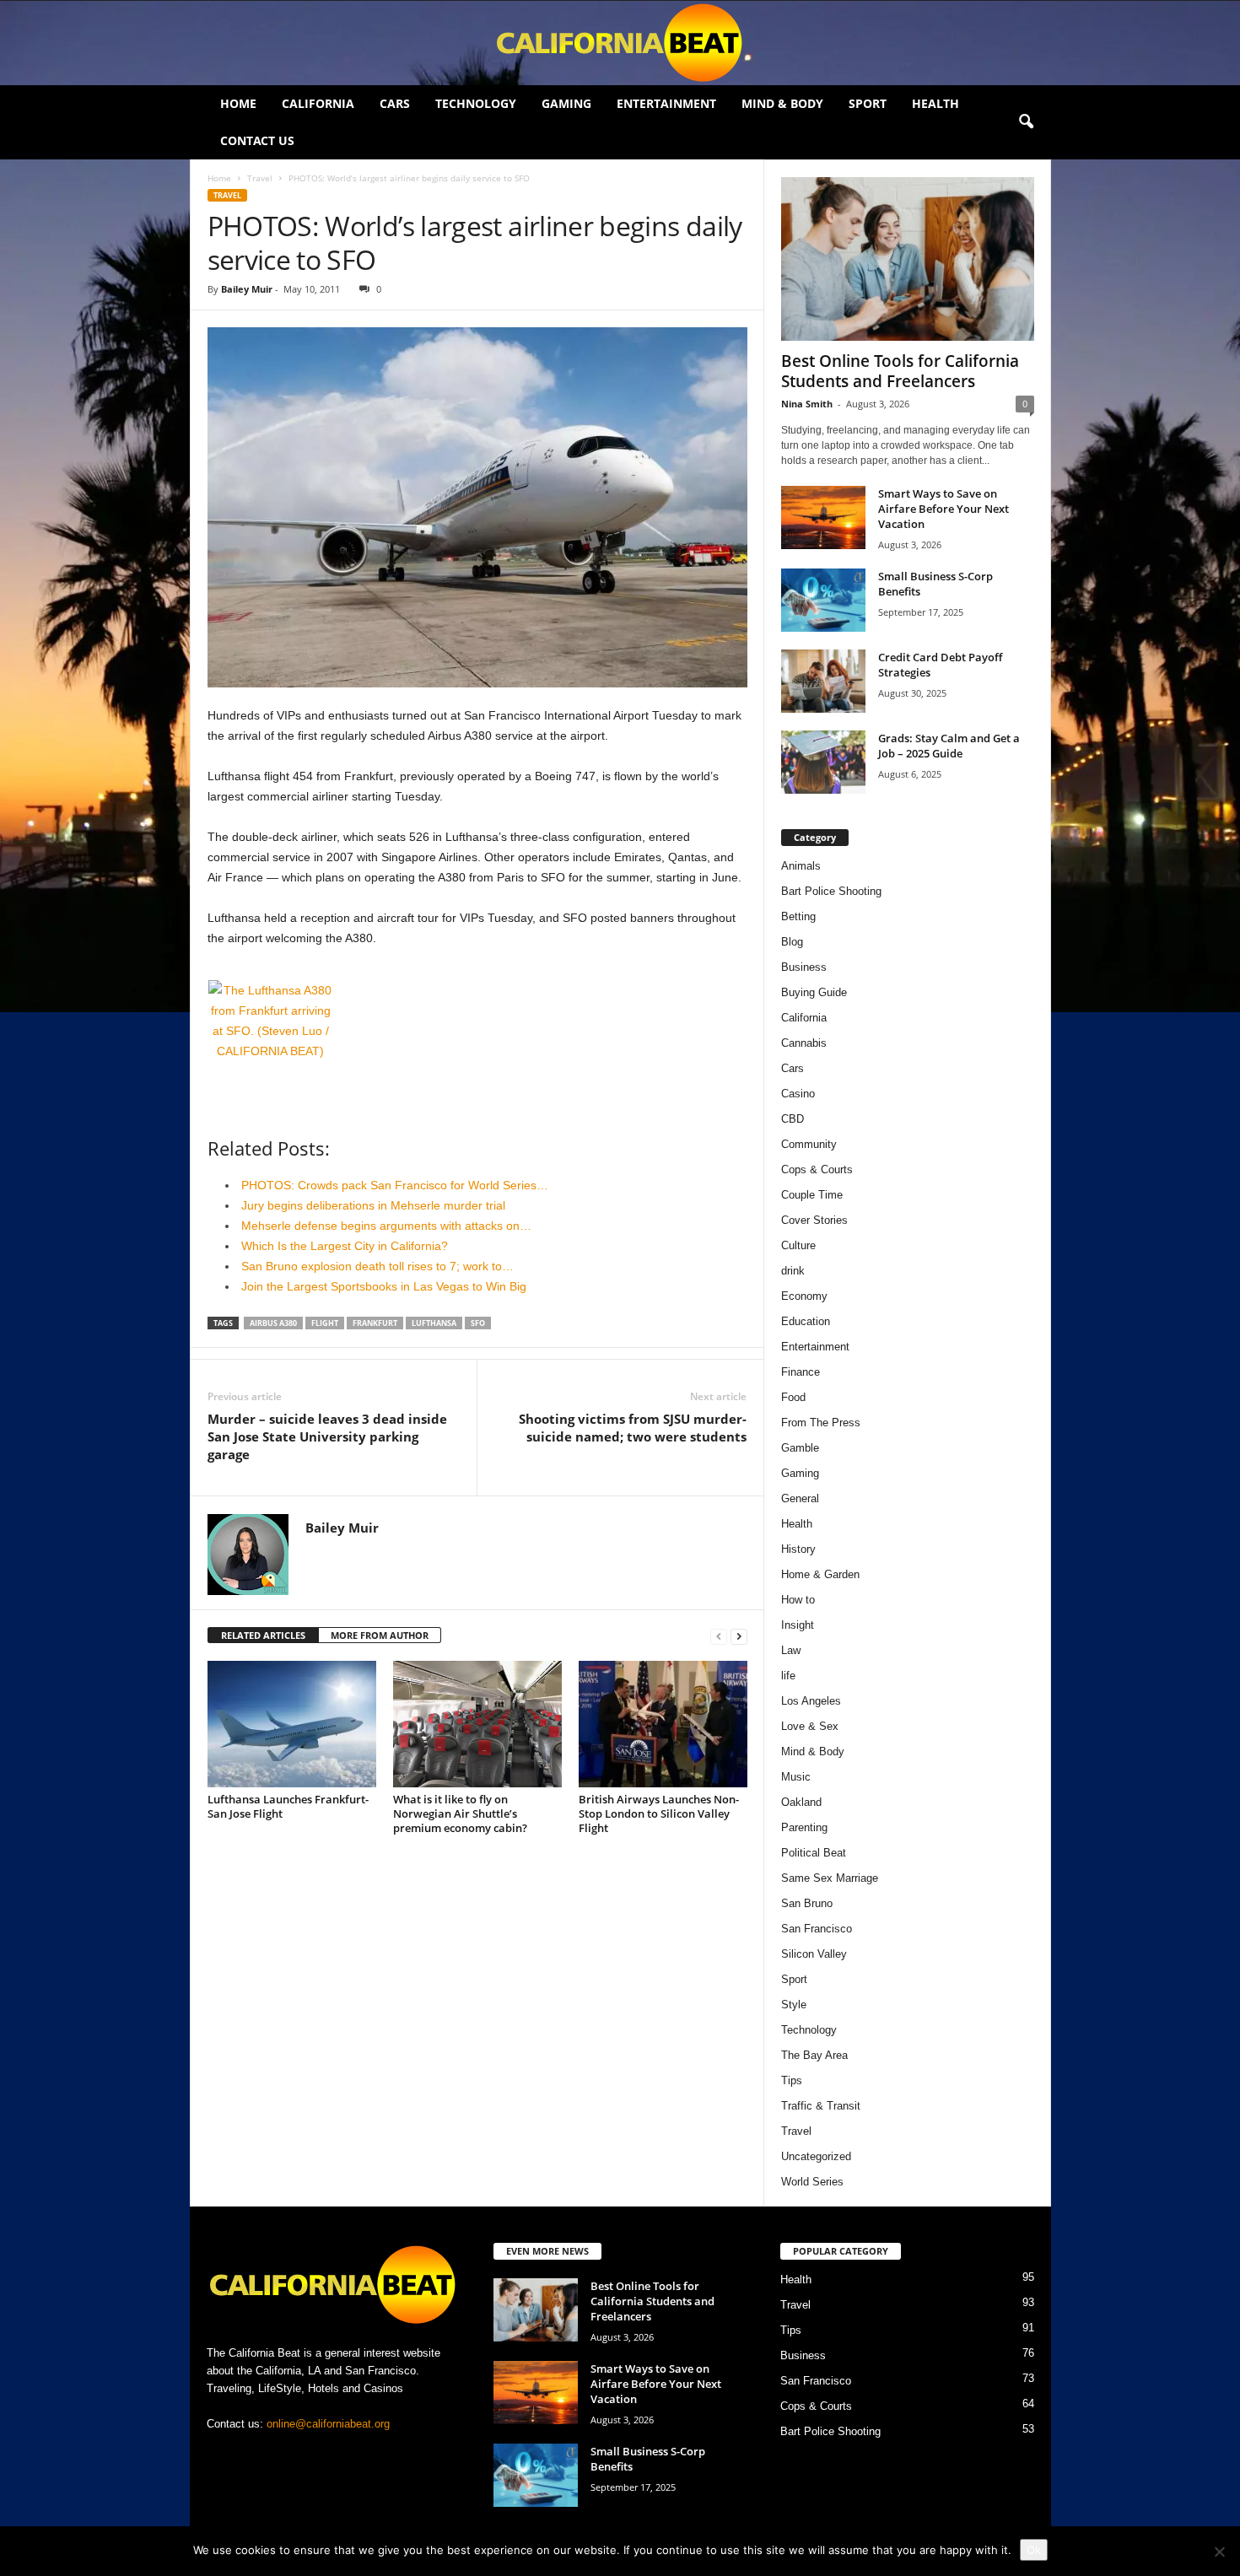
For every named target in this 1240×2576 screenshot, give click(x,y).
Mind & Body (782, 103)
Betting (798, 916)
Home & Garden (820, 1574)
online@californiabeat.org (328, 2424)
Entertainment (666, 103)
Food (793, 1397)
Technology (476, 103)
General (800, 1498)
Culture (798, 1245)
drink (793, 1271)
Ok (1034, 2550)
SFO (478, 1323)
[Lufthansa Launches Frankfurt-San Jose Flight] (292, 1724)
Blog (792, 942)
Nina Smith (807, 404)
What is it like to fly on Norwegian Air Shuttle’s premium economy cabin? (460, 1813)
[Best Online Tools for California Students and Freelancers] (908, 259)
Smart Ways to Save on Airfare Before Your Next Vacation (943, 509)
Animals (801, 866)
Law (791, 1650)
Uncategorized (816, 2156)
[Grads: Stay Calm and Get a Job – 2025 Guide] (823, 762)
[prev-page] (719, 1636)
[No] (1219, 2552)
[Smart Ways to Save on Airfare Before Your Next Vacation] (823, 517)
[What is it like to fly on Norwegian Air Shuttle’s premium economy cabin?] (477, 1724)
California (318, 103)
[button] (1026, 122)
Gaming (566, 103)
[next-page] (739, 1636)
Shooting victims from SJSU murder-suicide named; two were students (633, 1428)
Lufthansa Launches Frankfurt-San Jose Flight (288, 1806)
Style (794, 2005)
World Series (812, 2182)
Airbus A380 (273, 1323)
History (798, 1549)
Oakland (801, 1802)
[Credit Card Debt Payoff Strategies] (823, 681)
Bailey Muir (247, 289)
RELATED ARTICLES (263, 1635)
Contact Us (257, 140)
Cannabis (804, 1043)
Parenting (804, 1827)
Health (935, 103)
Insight (798, 1625)
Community (809, 1144)
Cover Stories (814, 1220)
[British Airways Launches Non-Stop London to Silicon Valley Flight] (663, 1724)
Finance (801, 1372)
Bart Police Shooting (831, 891)
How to (798, 1600)
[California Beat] (620, 43)
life (788, 1676)
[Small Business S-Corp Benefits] (823, 600)
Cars (395, 103)
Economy (804, 1296)
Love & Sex (810, 1726)
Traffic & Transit (821, 2106)
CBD (793, 1119)
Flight (325, 1323)
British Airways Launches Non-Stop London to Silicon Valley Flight (659, 1813)
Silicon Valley (814, 1954)
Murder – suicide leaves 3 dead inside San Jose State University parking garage (327, 1436)
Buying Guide (814, 992)
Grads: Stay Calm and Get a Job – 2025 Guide (949, 746)
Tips (792, 2080)
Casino (798, 1094)
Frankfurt (375, 1323)
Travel (260, 178)
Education (806, 1321)
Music (796, 1777)
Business (804, 967)
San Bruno (807, 1903)
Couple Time (812, 1195)
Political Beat (814, 1853)
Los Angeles (811, 1701)
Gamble (800, 1448)
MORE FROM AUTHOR (380, 1635)
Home (238, 103)
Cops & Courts (817, 1169)
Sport (868, 103)
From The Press (821, 1423)
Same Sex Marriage (830, 1878)
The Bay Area (814, 2055)
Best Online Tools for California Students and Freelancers (900, 371)
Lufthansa (434, 1323)
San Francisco (817, 1929)
